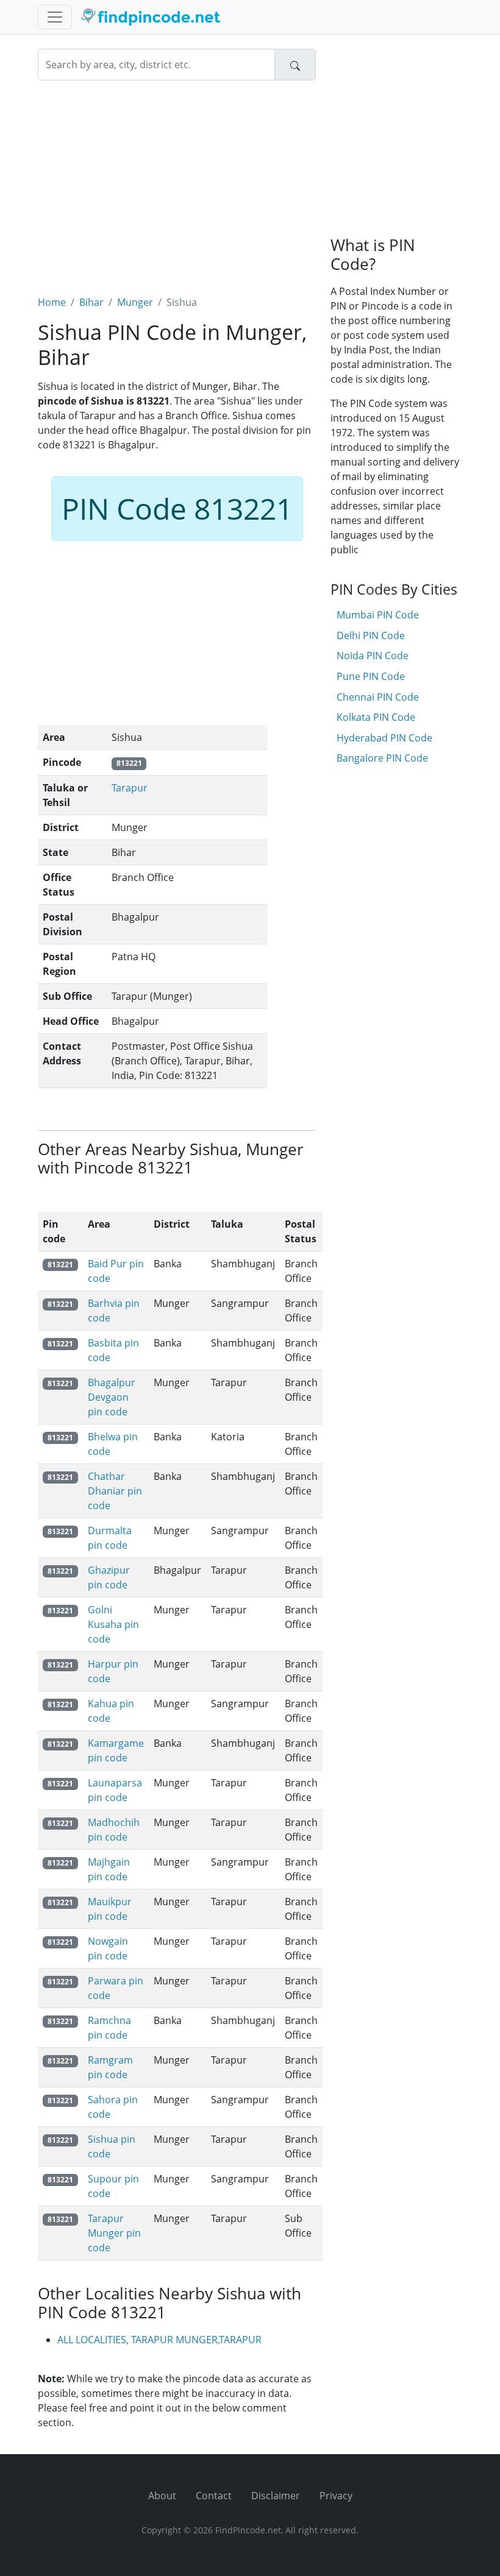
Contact (214, 2496)
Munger (135, 302)
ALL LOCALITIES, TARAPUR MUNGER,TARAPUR (159, 2340)
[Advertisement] (177, 180)
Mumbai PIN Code (378, 615)
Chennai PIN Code (378, 697)
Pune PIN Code (371, 676)
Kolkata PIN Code (376, 717)
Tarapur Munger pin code (114, 2233)
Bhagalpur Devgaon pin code (112, 1397)
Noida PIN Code (373, 656)
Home (52, 302)
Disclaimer (276, 2496)
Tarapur (130, 788)
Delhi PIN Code (371, 635)
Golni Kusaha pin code (113, 1624)
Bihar (91, 302)
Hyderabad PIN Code (384, 738)
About (162, 2496)
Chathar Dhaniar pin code (115, 1491)
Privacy (336, 2496)
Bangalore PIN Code (382, 758)
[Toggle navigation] (55, 17)
